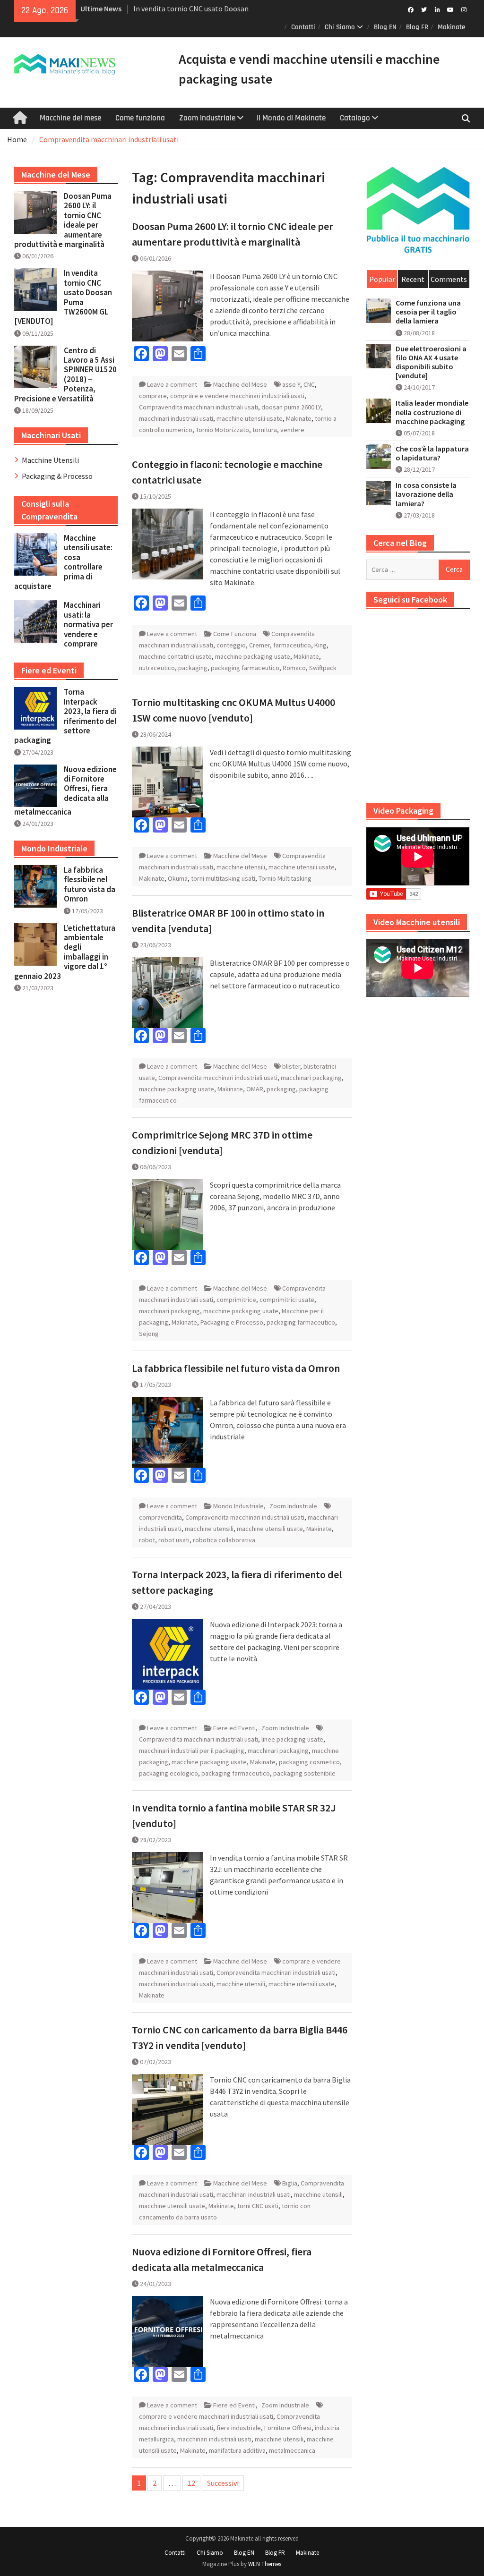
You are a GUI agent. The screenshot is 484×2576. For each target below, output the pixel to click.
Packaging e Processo (232, 1322)
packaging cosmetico (309, 1762)
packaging (193, 668)
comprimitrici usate (287, 1300)
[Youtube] (451, 9)
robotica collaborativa (224, 1540)
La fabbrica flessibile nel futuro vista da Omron (236, 1368)
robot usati (174, 1540)
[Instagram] (464, 9)
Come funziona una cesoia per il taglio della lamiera (428, 312)
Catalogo (355, 118)
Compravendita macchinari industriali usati (199, 407)
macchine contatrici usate (175, 656)
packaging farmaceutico (245, 668)
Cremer (259, 645)
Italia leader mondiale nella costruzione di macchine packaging (432, 412)
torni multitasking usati (223, 878)
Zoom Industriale (293, 1506)
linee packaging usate (292, 1739)
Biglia (290, 2183)
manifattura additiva (237, 2450)
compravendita (160, 1517)
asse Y (291, 384)
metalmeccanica (292, 2450)
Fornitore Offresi (288, 2428)
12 (191, 2483)
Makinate (451, 27)
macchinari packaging (311, 1078)
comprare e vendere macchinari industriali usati (237, 396)
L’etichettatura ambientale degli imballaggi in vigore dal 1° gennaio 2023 (65, 952)
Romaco (294, 668)
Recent (413, 279)
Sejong (149, 1334)
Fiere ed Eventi (234, 1728)
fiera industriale (239, 2428)
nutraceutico (157, 668)
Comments (449, 279)
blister (291, 1066)
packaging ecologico (169, 1773)
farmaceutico (292, 645)
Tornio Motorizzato (222, 430)
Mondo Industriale (238, 1506)
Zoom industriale (207, 118)
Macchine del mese (70, 118)
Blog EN (385, 27)
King (320, 645)
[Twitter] (424, 9)
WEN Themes (265, 2564)
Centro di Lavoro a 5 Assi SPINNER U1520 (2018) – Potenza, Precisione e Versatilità (65, 374)
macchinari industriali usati (176, 418)
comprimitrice (236, 1300)
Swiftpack (323, 668)
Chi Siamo (340, 27)
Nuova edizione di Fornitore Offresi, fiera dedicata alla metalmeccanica (65, 791)
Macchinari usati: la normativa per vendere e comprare (88, 624)
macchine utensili (241, 867)
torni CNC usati (258, 2206)
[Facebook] (411, 9)
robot (147, 1540)
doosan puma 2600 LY (291, 407)
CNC (309, 384)
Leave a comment (172, 384)
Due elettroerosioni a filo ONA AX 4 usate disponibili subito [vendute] (431, 362)
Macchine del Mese (240, 384)
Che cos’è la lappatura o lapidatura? (432, 453)
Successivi (223, 2483)
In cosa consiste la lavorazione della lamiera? (426, 494)
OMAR (255, 1089)
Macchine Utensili (50, 460)
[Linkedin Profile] (437, 9)
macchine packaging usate (253, 656)
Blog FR (417, 27)
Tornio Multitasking (285, 878)
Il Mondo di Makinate (291, 118)
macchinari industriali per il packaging (192, 1751)
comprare (153, 396)
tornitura (265, 430)
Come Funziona (235, 634)
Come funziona (140, 118)
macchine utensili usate (250, 418)
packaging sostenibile (304, 1773)
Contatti (303, 27)
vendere (292, 430)
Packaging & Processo (57, 476)
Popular (382, 279)
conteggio (231, 645)
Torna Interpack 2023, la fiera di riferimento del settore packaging (65, 716)
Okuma (178, 878)
